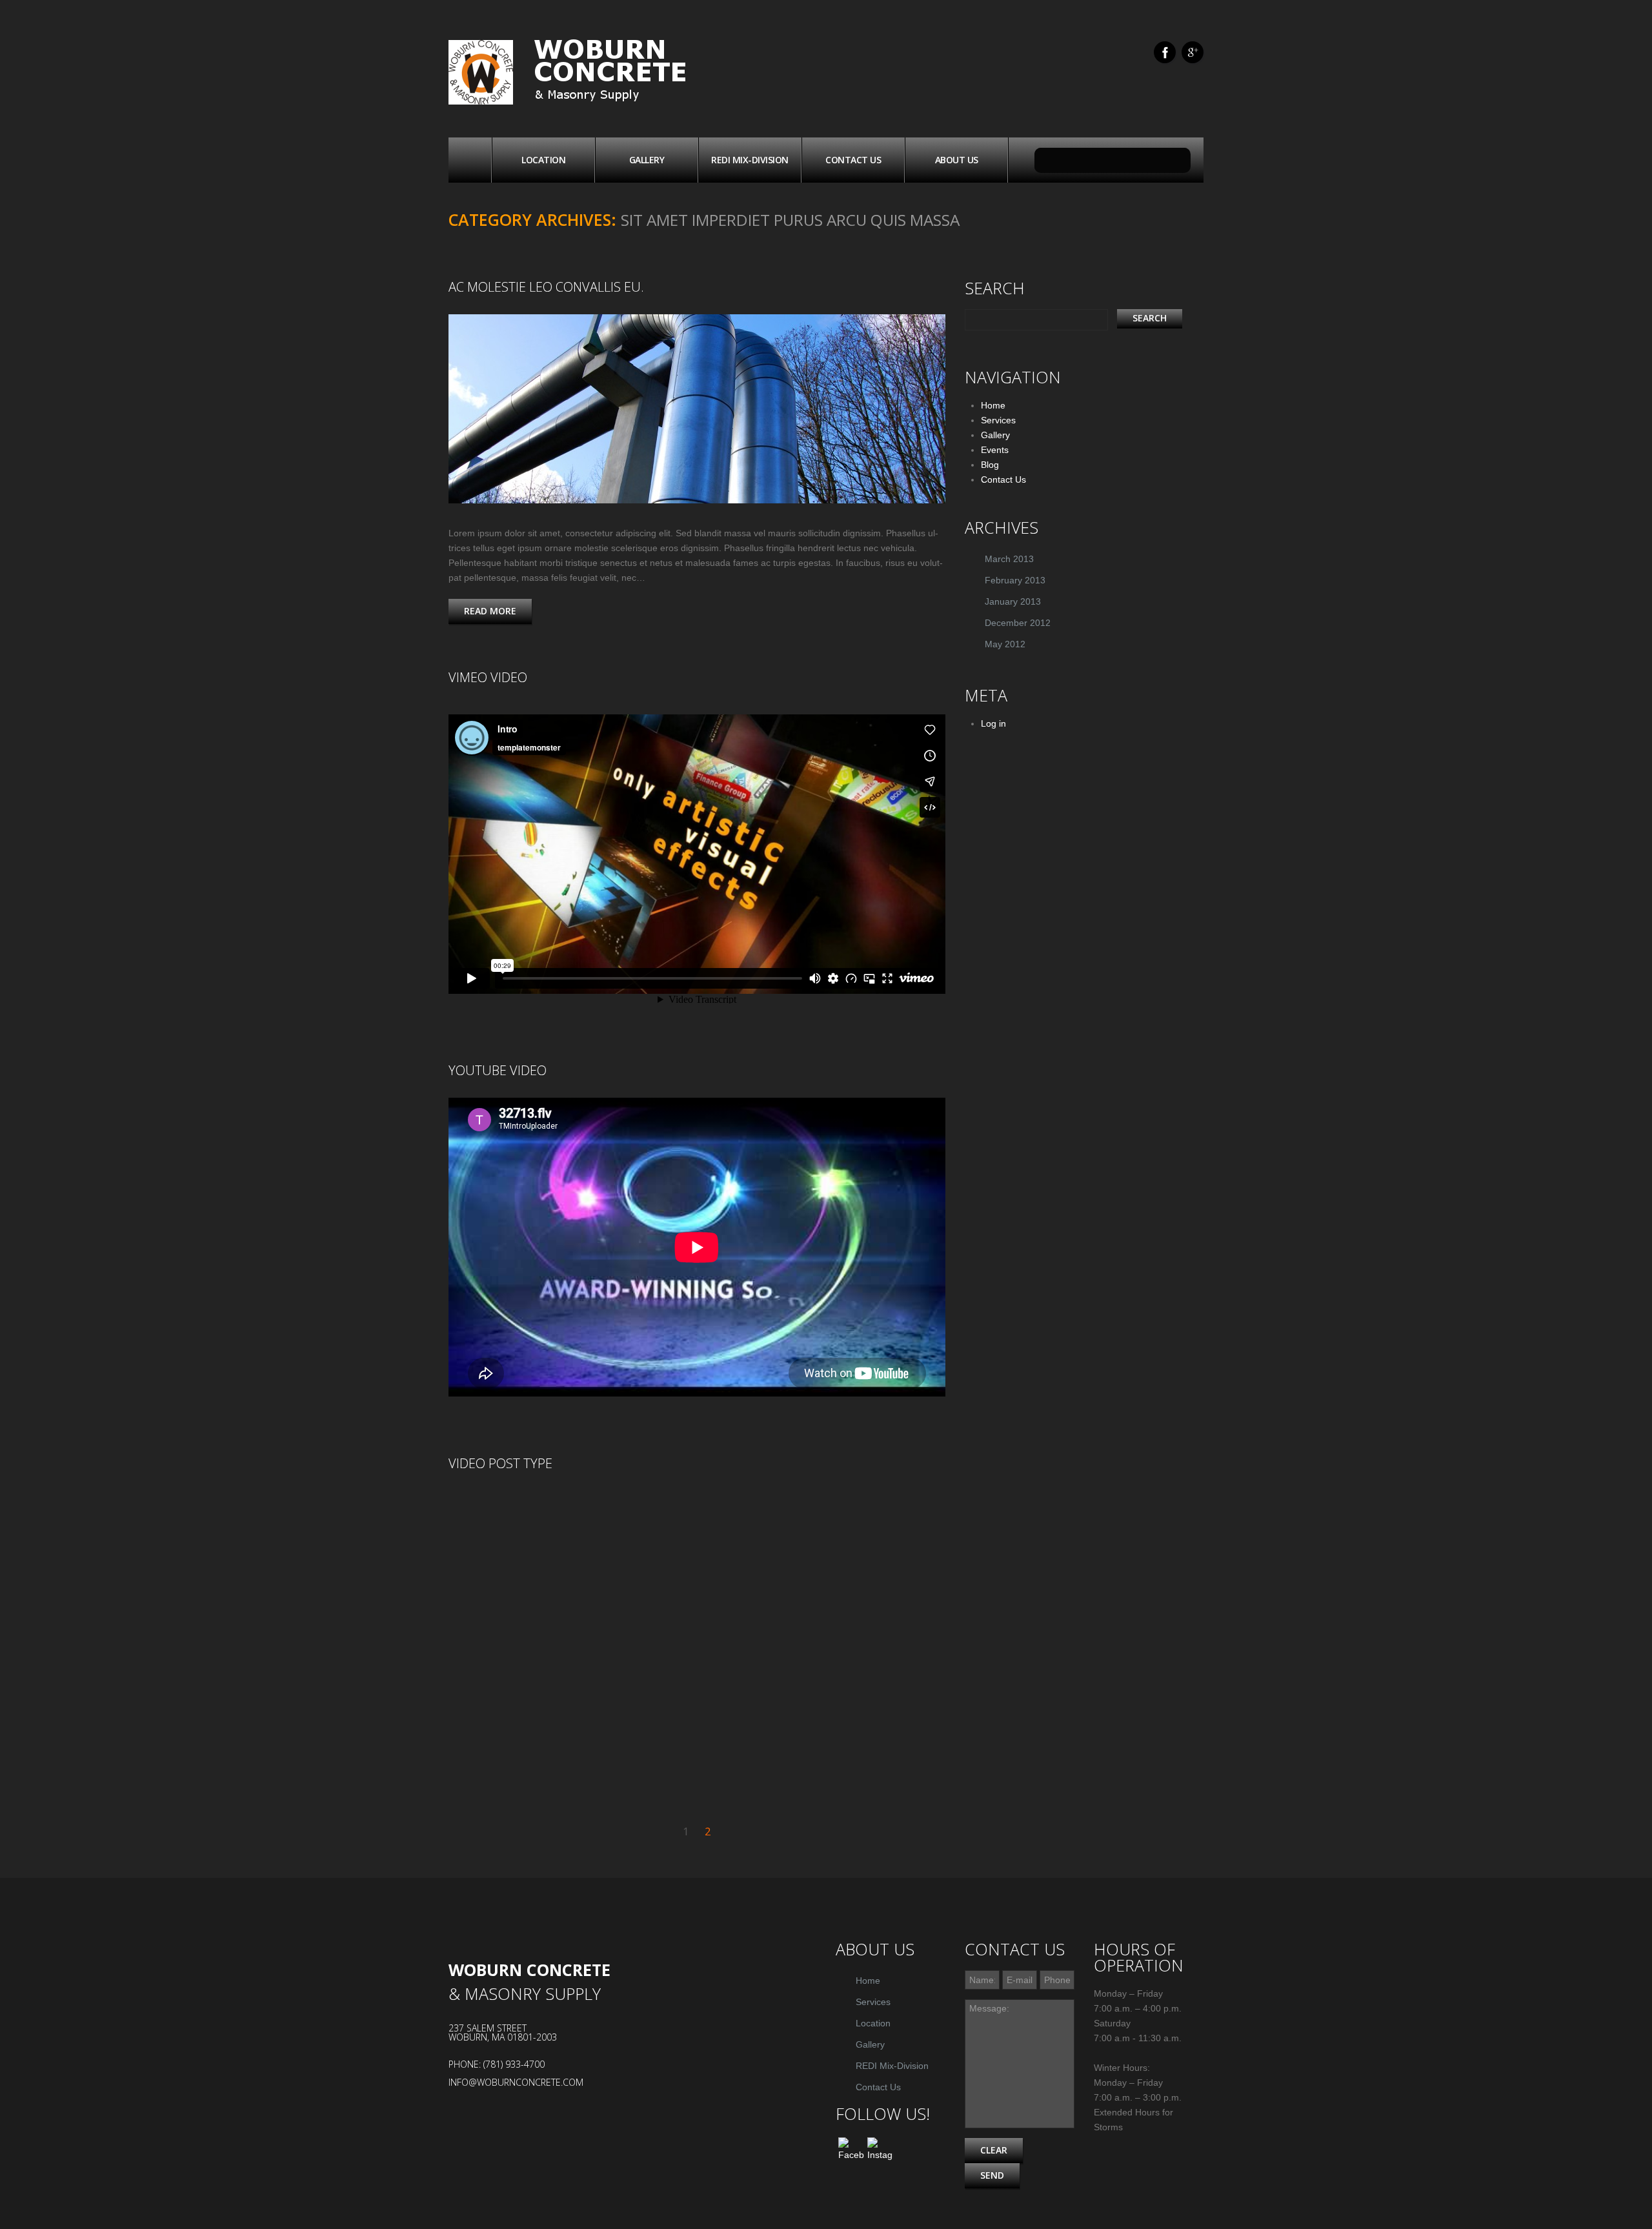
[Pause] (497, 1504)
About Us (957, 160)
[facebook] (1165, 52)
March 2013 (1009, 559)
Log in (993, 723)
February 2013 (1015, 580)
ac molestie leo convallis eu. (546, 287)
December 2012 (1018, 623)
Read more (490, 611)
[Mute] (839, 1504)
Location (543, 160)
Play (697, 1631)
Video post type (500, 1463)
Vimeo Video (488, 677)
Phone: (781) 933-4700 (497, 2064)
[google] (1193, 52)
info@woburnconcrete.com (516, 2082)
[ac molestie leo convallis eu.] (697, 409)
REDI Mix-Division (750, 160)
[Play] (478, 1504)
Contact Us (853, 160)
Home (470, 160)
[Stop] (536, 1504)
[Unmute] (897, 1504)
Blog (990, 465)
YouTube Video (498, 1070)
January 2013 (1013, 601)
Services (998, 420)
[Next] (516, 1504)
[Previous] (458, 1504)
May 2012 (1005, 644)
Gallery (647, 160)
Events (995, 450)
